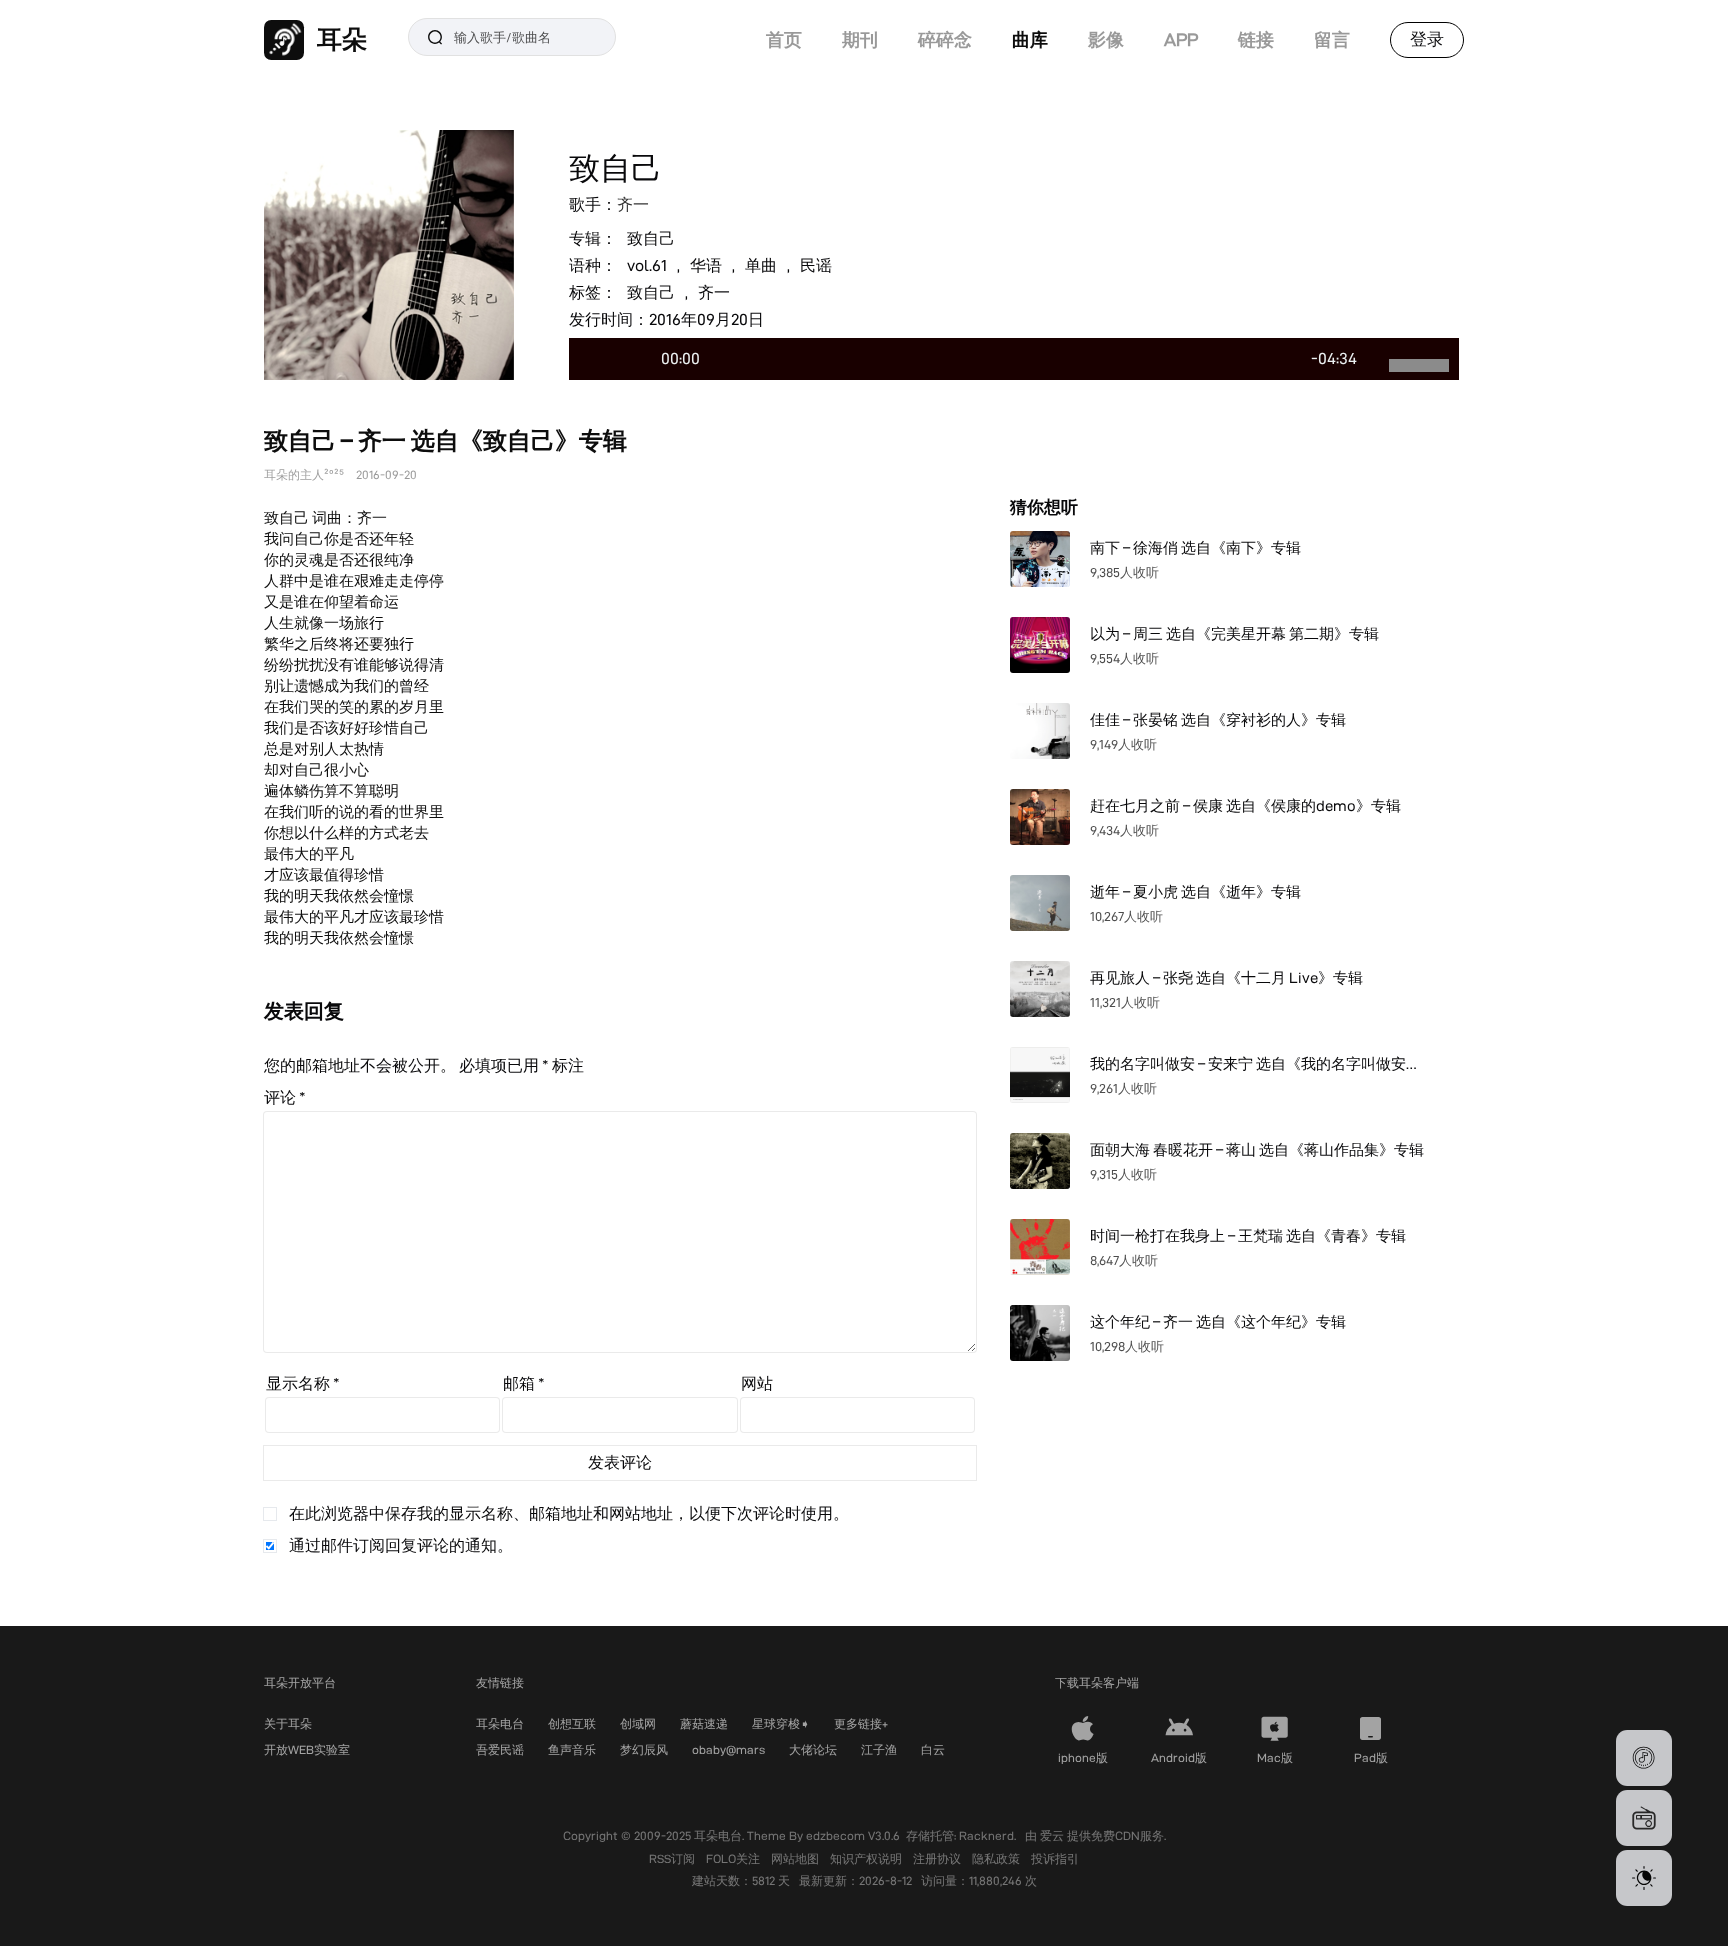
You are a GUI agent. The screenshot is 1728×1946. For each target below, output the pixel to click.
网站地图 (796, 1858)
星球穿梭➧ (781, 1723)
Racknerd (986, 1835)
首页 (784, 39)
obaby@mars (728, 1749)
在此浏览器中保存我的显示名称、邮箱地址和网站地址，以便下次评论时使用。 (569, 1513)
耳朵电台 (500, 1723)
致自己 (651, 238)
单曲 (761, 265)
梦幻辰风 (644, 1749)
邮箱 (524, 1383)
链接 (1256, 39)
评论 (285, 1097)
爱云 (1053, 1835)
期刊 (860, 39)
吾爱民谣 (500, 1749)
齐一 (633, 204)
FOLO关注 (734, 1858)
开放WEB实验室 (307, 1749)
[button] (1644, 1758)
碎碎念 (945, 39)
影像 (1106, 39)
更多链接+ (861, 1723)
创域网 (638, 1723)
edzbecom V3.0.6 (853, 1835)
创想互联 (572, 1723)
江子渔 (879, 1749)
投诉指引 (1055, 1858)
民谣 (816, 265)
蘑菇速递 (704, 1723)
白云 (933, 1749)
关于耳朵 (288, 1723)
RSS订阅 (673, 1858)
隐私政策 (997, 1858)
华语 (706, 265)
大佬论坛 (813, 1749)
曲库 (1030, 39)
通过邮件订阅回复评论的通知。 (401, 1545)
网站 (757, 1383)
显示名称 (303, 1383)
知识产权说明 (867, 1858)
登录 (1427, 39)
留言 (1332, 39)
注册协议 (938, 1858)
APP (1181, 39)
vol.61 (647, 265)
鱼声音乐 (572, 1749)
